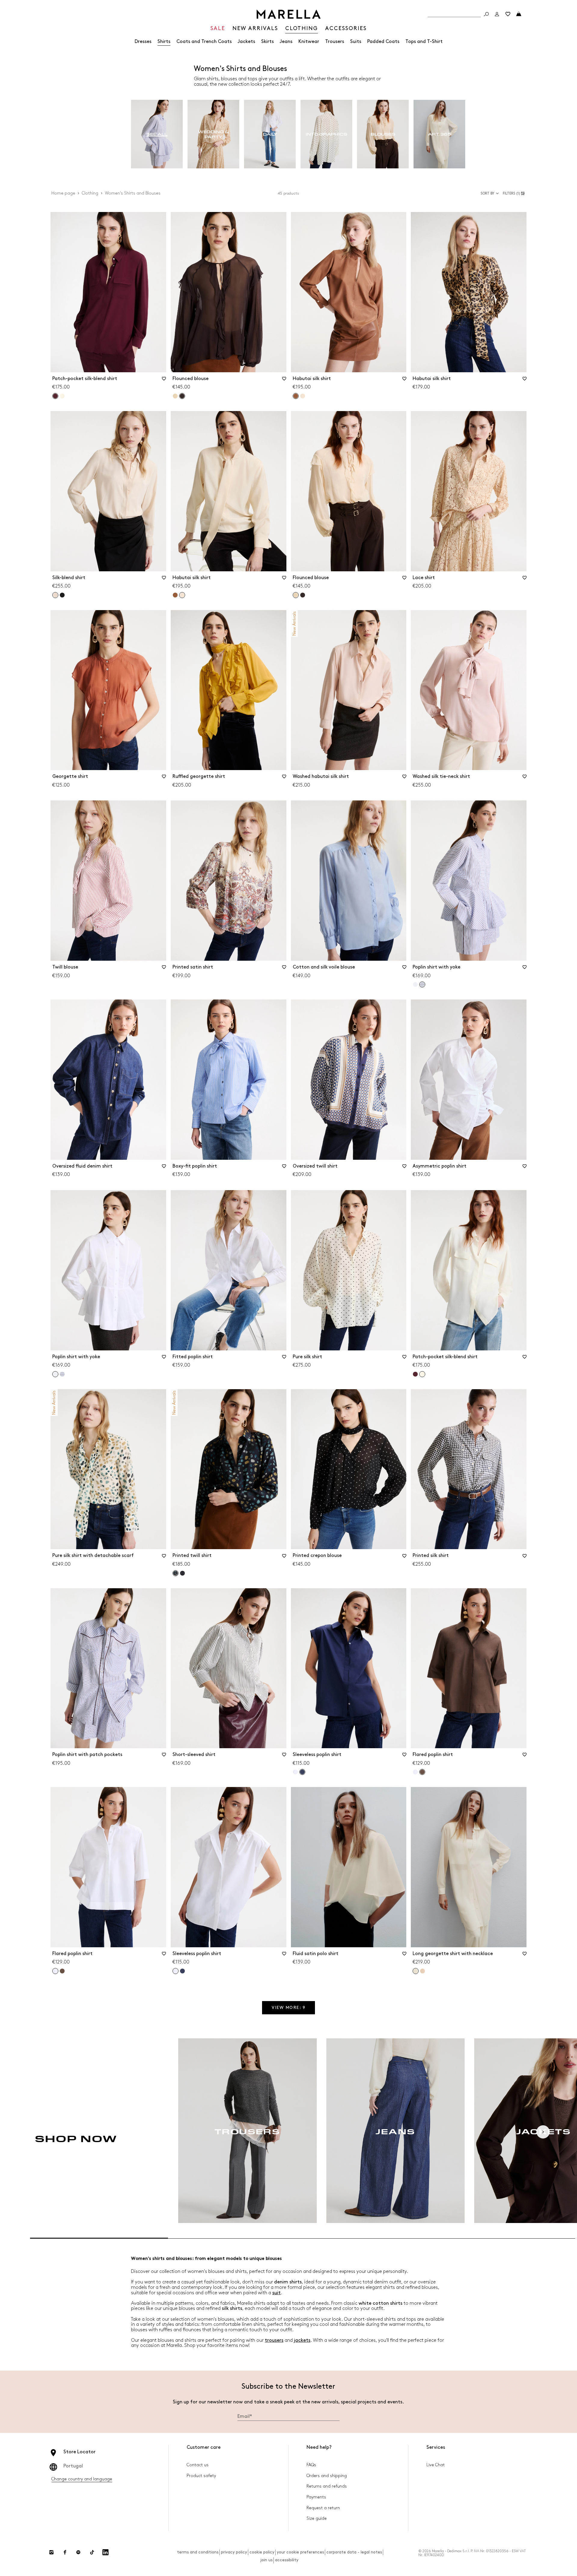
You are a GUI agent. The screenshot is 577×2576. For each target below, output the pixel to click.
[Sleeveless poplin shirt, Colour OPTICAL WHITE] (295, 1772)
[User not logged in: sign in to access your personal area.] (497, 14)
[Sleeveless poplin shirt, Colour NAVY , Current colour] (302, 1772)
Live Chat (436, 2465)
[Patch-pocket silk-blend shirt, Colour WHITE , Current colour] (422, 1374)
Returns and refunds (327, 2486)
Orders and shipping (327, 2476)
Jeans (286, 42)
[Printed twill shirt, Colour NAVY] (182, 1573)
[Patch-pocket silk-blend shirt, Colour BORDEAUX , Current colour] (55, 396)
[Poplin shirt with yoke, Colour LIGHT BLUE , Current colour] (422, 984)
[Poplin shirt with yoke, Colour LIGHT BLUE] (62, 1374)
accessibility (287, 2560)
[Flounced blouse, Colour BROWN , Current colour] (182, 396)
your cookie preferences (300, 2552)
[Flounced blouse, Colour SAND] (175, 396)
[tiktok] (92, 2552)
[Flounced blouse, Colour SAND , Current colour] (296, 595)
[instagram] (51, 2552)
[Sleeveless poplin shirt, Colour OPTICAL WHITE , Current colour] (176, 1971)
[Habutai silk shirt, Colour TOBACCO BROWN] (175, 595)
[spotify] (78, 2552)
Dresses (143, 42)
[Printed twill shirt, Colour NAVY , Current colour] (176, 1573)
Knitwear (309, 42)
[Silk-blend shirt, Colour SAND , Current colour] (55, 595)
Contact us (198, 2465)
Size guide (317, 2518)
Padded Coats (383, 42)
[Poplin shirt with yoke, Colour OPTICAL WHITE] (415, 984)
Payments (316, 2497)
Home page (63, 193)
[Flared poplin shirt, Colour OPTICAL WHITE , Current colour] (55, 1971)
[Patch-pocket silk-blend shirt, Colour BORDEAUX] (415, 1374)
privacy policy (234, 2552)
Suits (356, 42)
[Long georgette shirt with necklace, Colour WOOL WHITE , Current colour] (416, 1971)
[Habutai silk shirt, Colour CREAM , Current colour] (182, 595)
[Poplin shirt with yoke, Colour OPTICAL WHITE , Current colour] (55, 1374)
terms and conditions (198, 2552)
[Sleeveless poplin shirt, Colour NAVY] (182, 1971)
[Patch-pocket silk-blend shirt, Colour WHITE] (62, 396)
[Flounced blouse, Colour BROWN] (303, 595)
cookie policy (262, 2552)
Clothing (90, 193)
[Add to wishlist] (164, 381)
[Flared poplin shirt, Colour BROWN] (62, 1971)
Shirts (164, 42)
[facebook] (65, 2552)
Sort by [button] (487, 193)
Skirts (267, 42)
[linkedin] (105, 2552)
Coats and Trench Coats (204, 42)
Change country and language (82, 2479)
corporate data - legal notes (354, 2552)
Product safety (201, 2476)
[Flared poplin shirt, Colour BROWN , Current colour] (422, 1772)
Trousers (335, 42)
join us (266, 2560)
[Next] (543, 2132)
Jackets (246, 42)
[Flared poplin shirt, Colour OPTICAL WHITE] (415, 1772)
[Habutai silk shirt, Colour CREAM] (303, 396)
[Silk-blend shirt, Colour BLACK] (62, 595)
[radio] (157, 134)
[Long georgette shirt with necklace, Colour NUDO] (423, 1971)
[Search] (486, 14)
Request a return (323, 2508)
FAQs (311, 2465)
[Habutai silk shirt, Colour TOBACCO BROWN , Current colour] (296, 396)
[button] (515, 193)
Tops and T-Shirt (424, 42)
